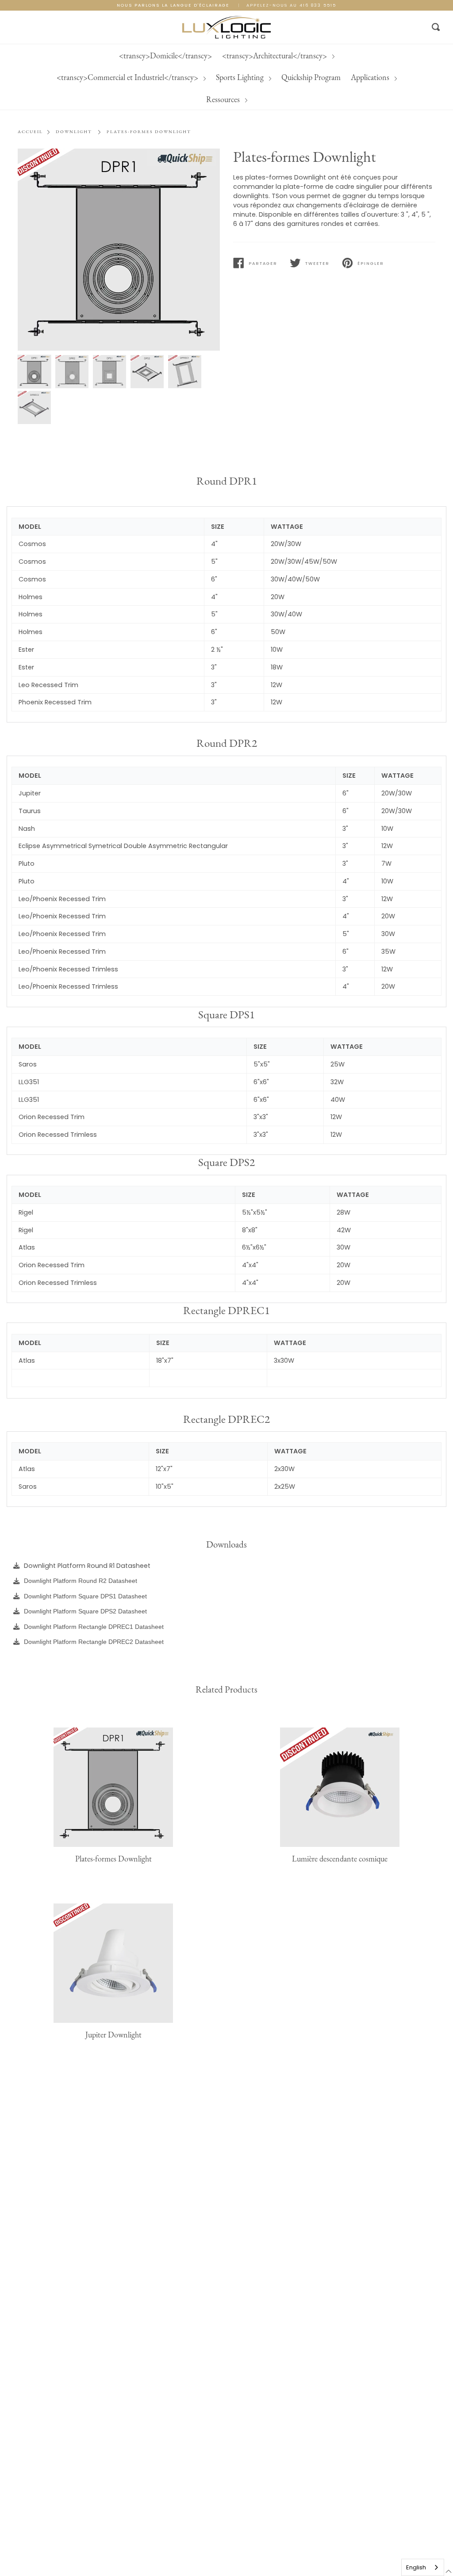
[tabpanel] (119, 250)
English (416, 2567)
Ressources (287, 77)
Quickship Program (173, 77)
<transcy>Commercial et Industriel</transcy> (304, 55)
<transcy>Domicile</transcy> (53, 55)
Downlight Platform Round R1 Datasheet (87, 1566)
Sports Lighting (416, 55)
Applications (233, 77)
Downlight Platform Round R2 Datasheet (81, 1581)
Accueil (30, 132)
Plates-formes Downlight (149, 132)
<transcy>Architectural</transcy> (163, 55)
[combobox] (423, 2567)
